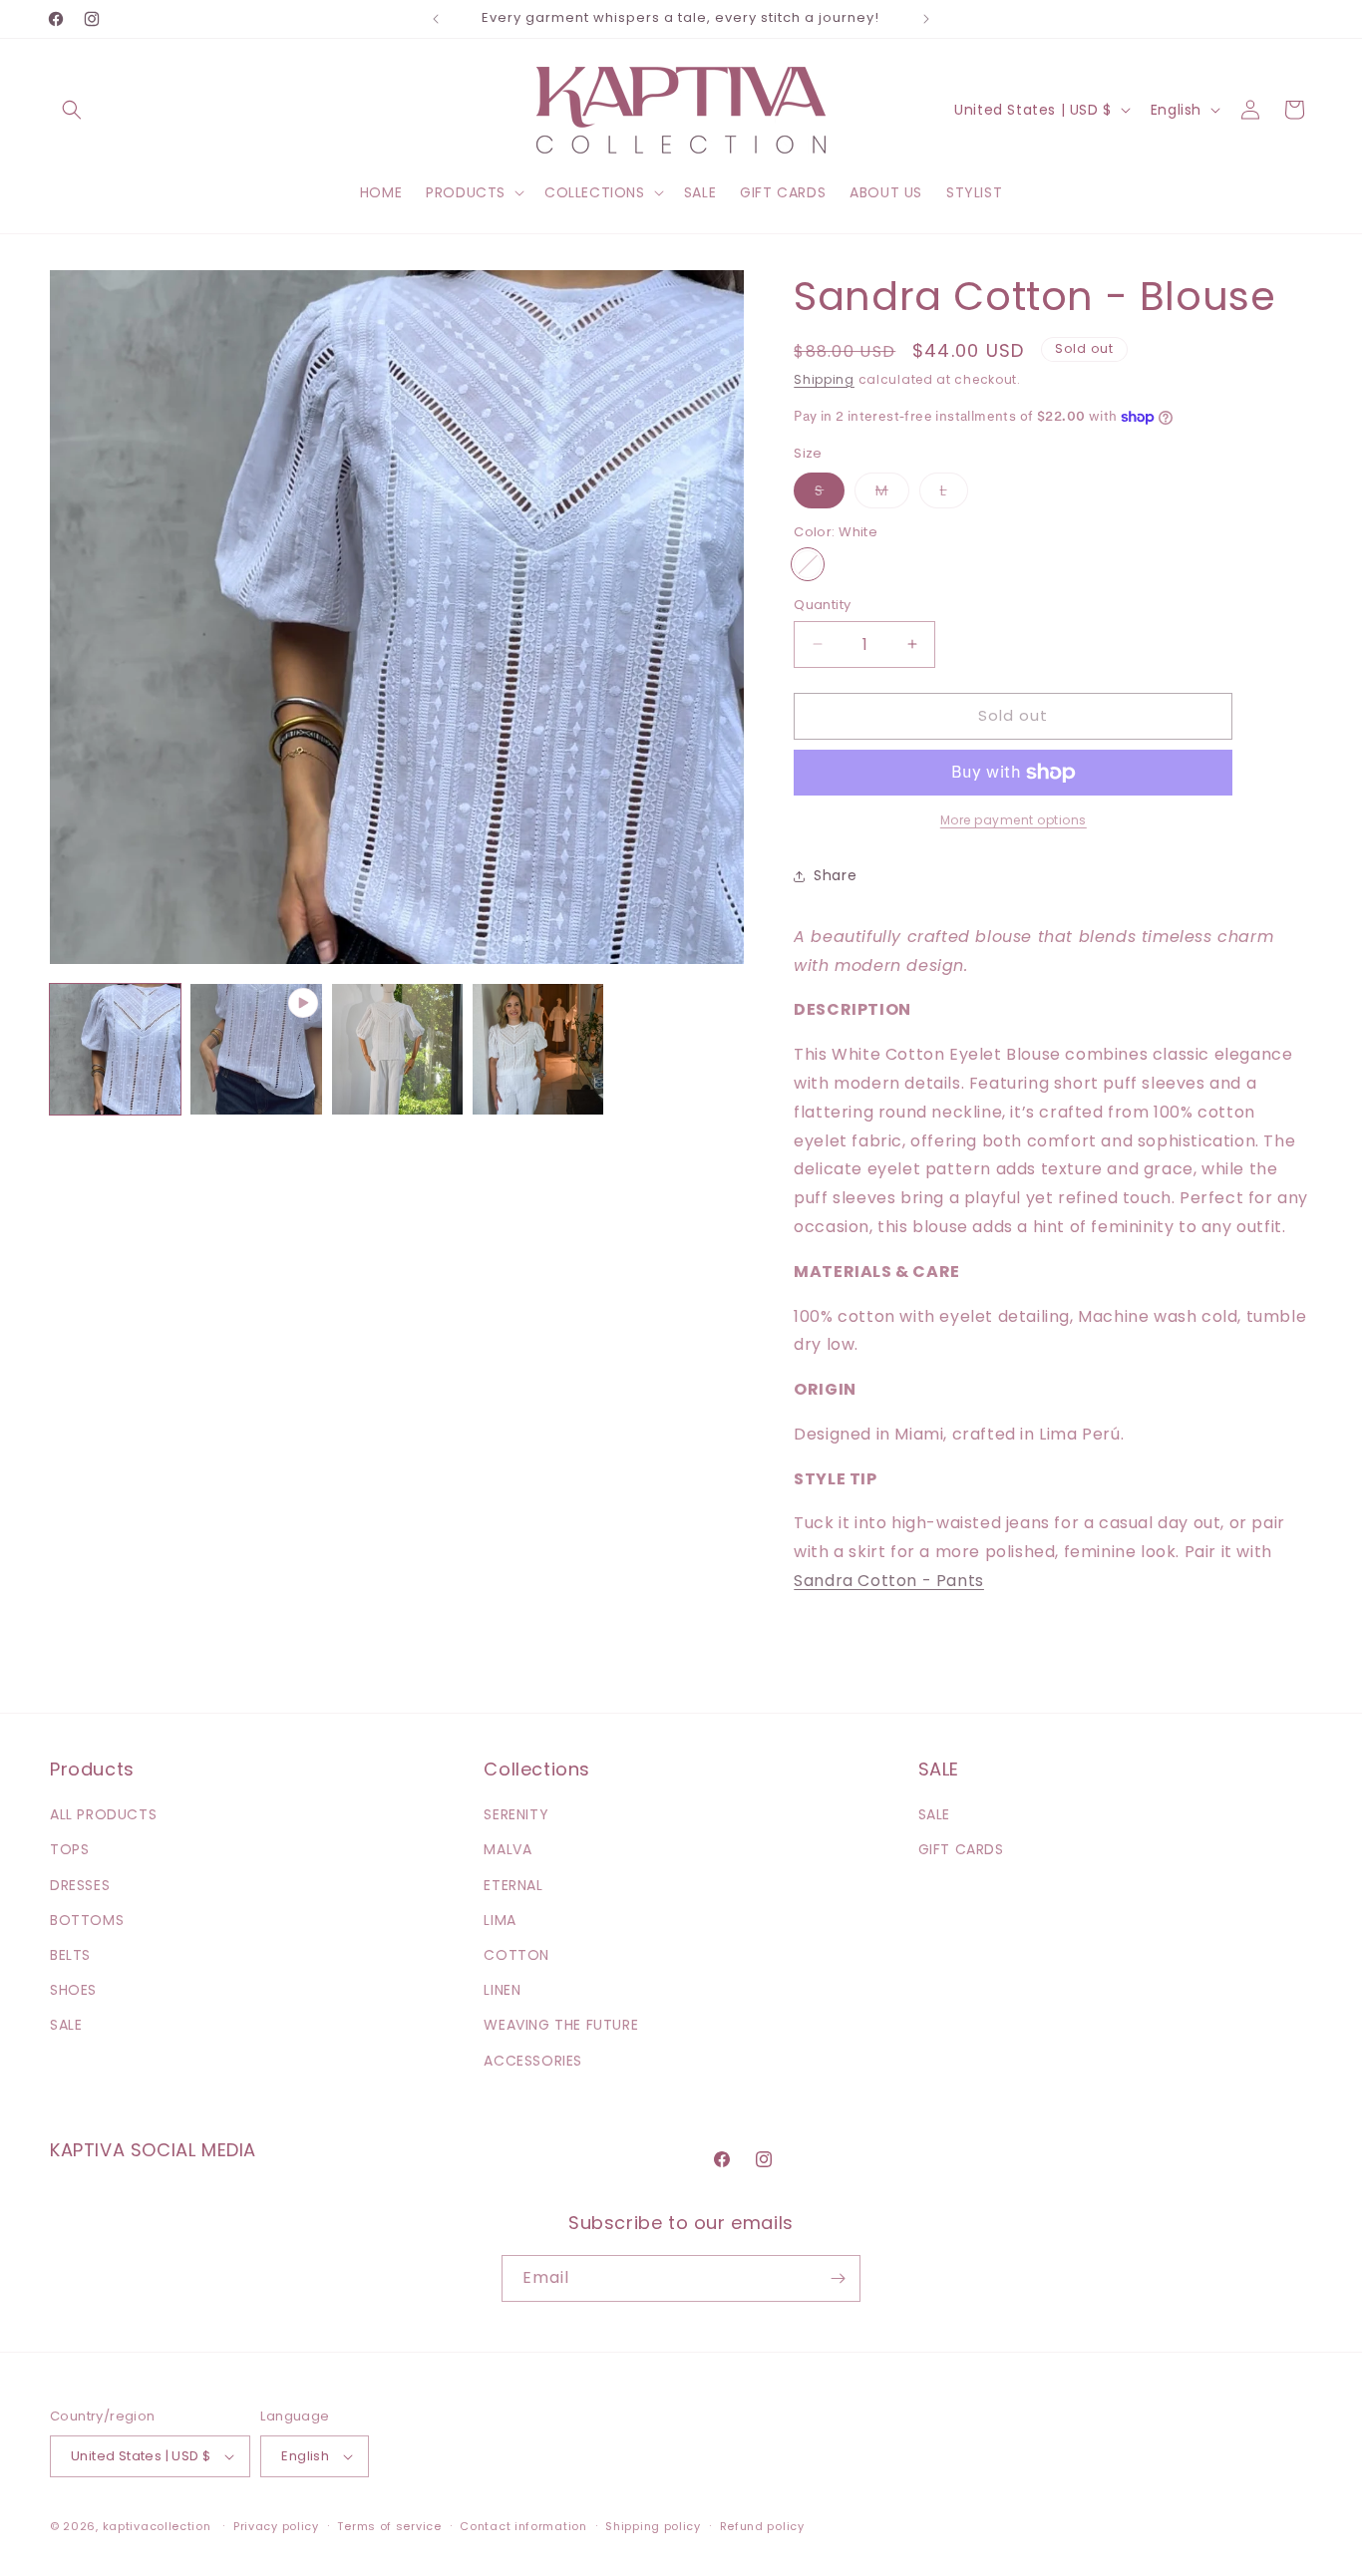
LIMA (500, 1920)
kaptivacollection (157, 2526)
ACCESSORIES (533, 2061)
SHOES (73, 1990)
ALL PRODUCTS (103, 1814)
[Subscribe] (838, 2278)
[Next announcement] (926, 19)
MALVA (508, 1849)
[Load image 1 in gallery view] (115, 1049)
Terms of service (389, 2526)
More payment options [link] (1014, 820)
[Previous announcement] (436, 19)
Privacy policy (276, 2526)
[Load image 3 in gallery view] (538, 1049)
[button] (72, 110)
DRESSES (80, 1885)
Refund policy (762, 2526)
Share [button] (835, 875)
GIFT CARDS (961, 1849)
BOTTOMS (87, 1920)
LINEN (502, 1990)
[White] (808, 564)
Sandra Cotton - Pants (889, 1581)
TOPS (69, 1849)
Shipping (824, 379)
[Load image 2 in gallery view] (397, 1049)
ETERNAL (513, 1885)
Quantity (822, 605)
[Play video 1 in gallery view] (256, 1049)
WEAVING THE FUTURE (561, 2025)
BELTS (70, 1955)
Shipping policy (653, 2526)
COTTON (516, 1955)
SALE (66, 2025)
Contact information (523, 2526)
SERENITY (516, 1814)
